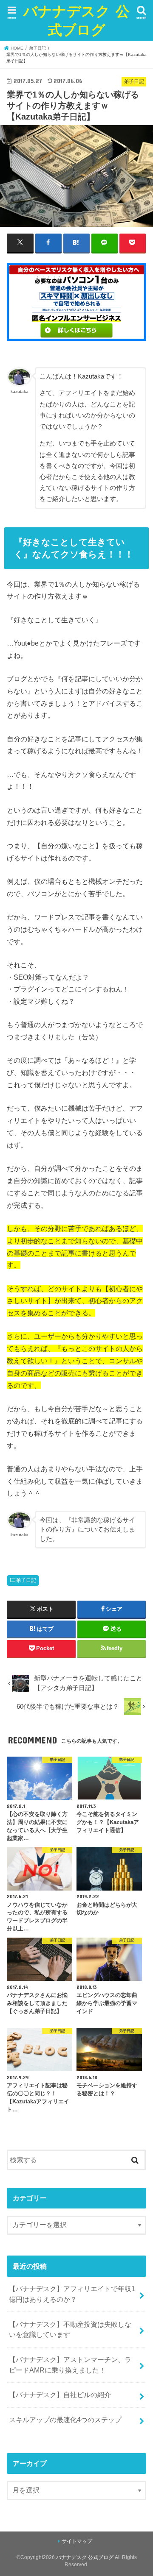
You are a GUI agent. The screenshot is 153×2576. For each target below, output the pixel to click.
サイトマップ (77, 2541)
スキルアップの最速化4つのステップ (65, 2420)
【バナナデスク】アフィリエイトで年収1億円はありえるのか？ (72, 2294)
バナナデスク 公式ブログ (76, 20)
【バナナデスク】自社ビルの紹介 (60, 2395)
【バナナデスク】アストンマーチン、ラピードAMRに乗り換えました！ (70, 2365)
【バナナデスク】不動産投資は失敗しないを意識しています (70, 2330)
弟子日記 (26, 1580)
